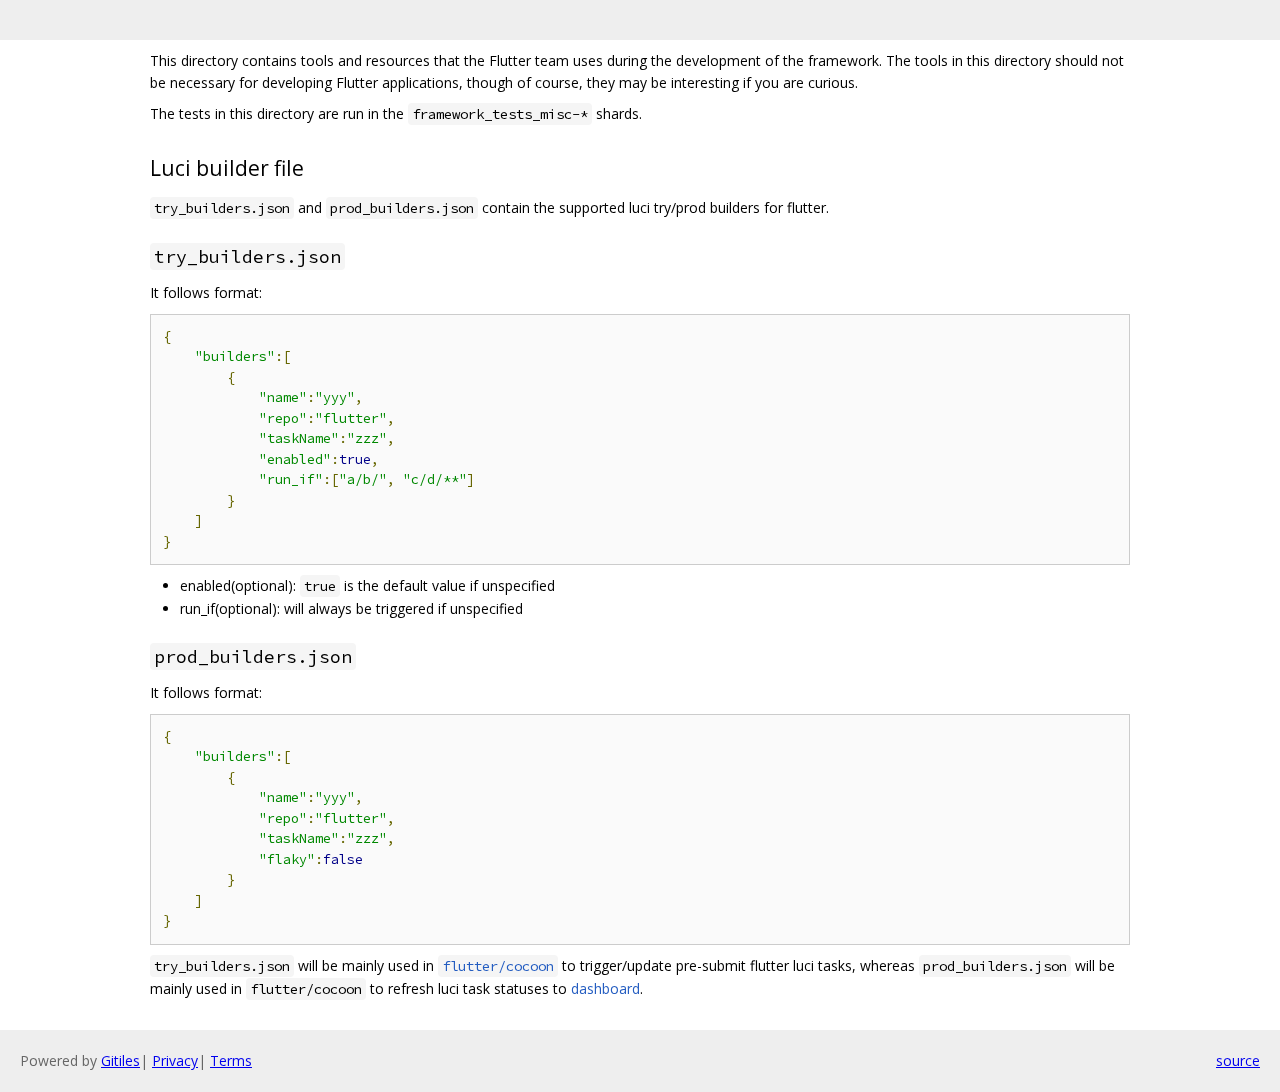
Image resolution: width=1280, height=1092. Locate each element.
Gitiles (120, 1060)
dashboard (605, 988)
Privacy (175, 1060)
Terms (231, 1060)
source (1238, 1060)
